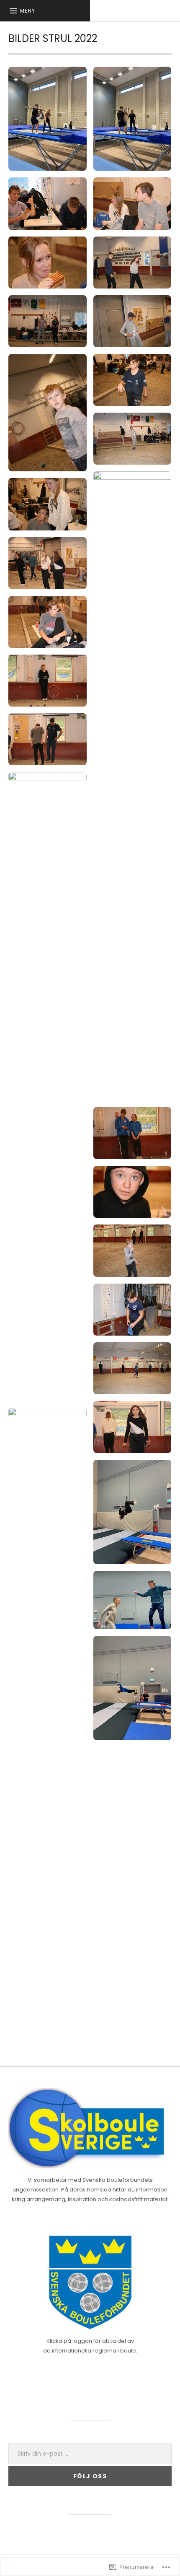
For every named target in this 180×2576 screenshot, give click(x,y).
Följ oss (90, 2476)
